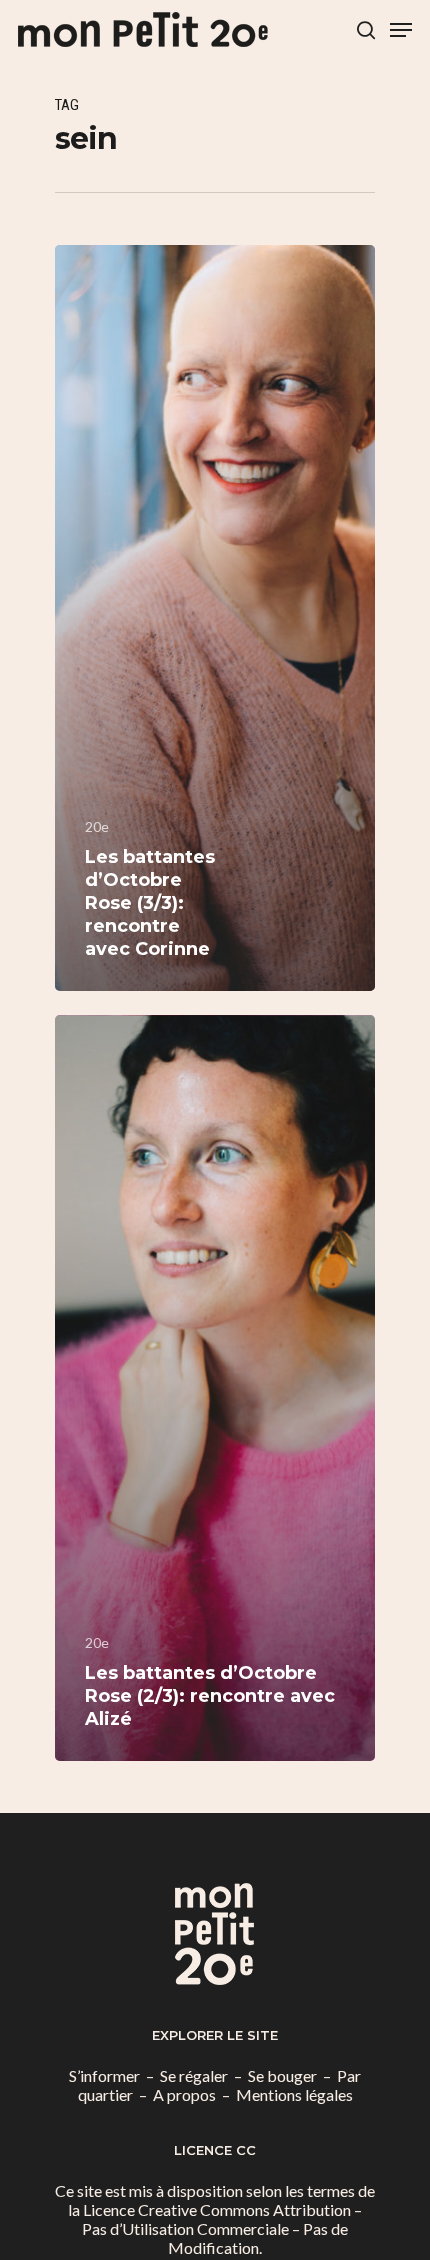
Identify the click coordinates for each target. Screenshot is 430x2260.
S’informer (104, 2075)
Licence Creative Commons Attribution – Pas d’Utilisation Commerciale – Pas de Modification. (222, 2228)
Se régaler (194, 2075)
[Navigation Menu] (401, 30)
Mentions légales (294, 2094)
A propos (184, 2094)
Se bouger (282, 2075)
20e (97, 826)
